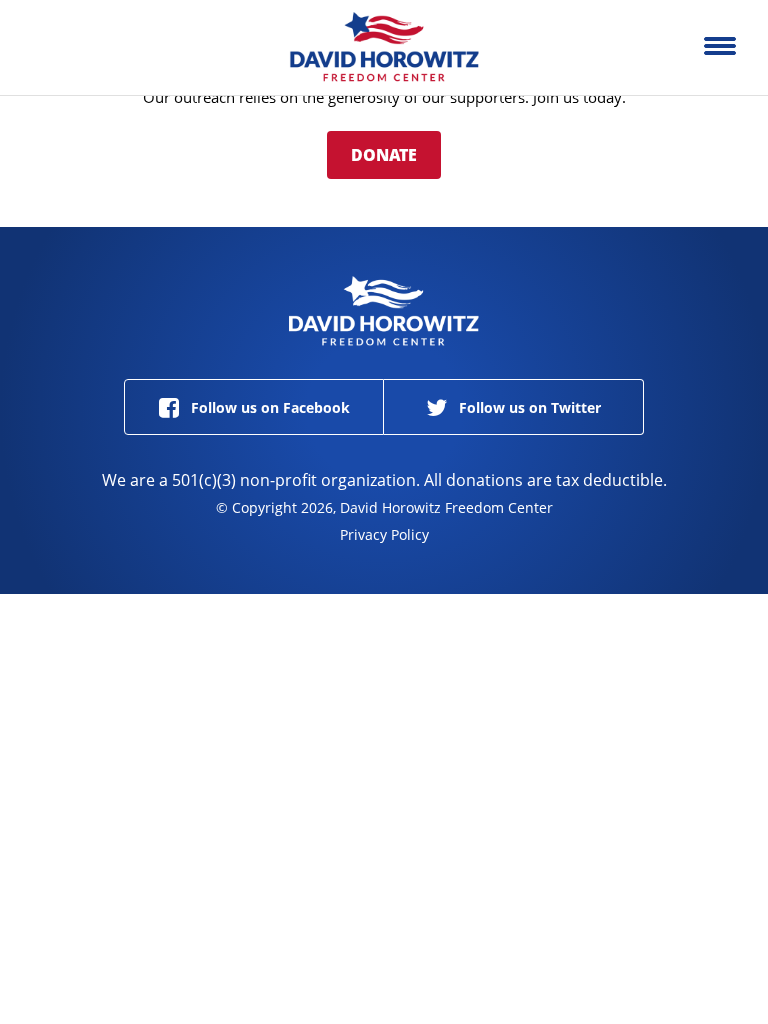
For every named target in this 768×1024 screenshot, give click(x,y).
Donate (384, 155)
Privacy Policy (384, 534)
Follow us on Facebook (268, 407)
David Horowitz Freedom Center (384, 48)
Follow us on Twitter (528, 407)
